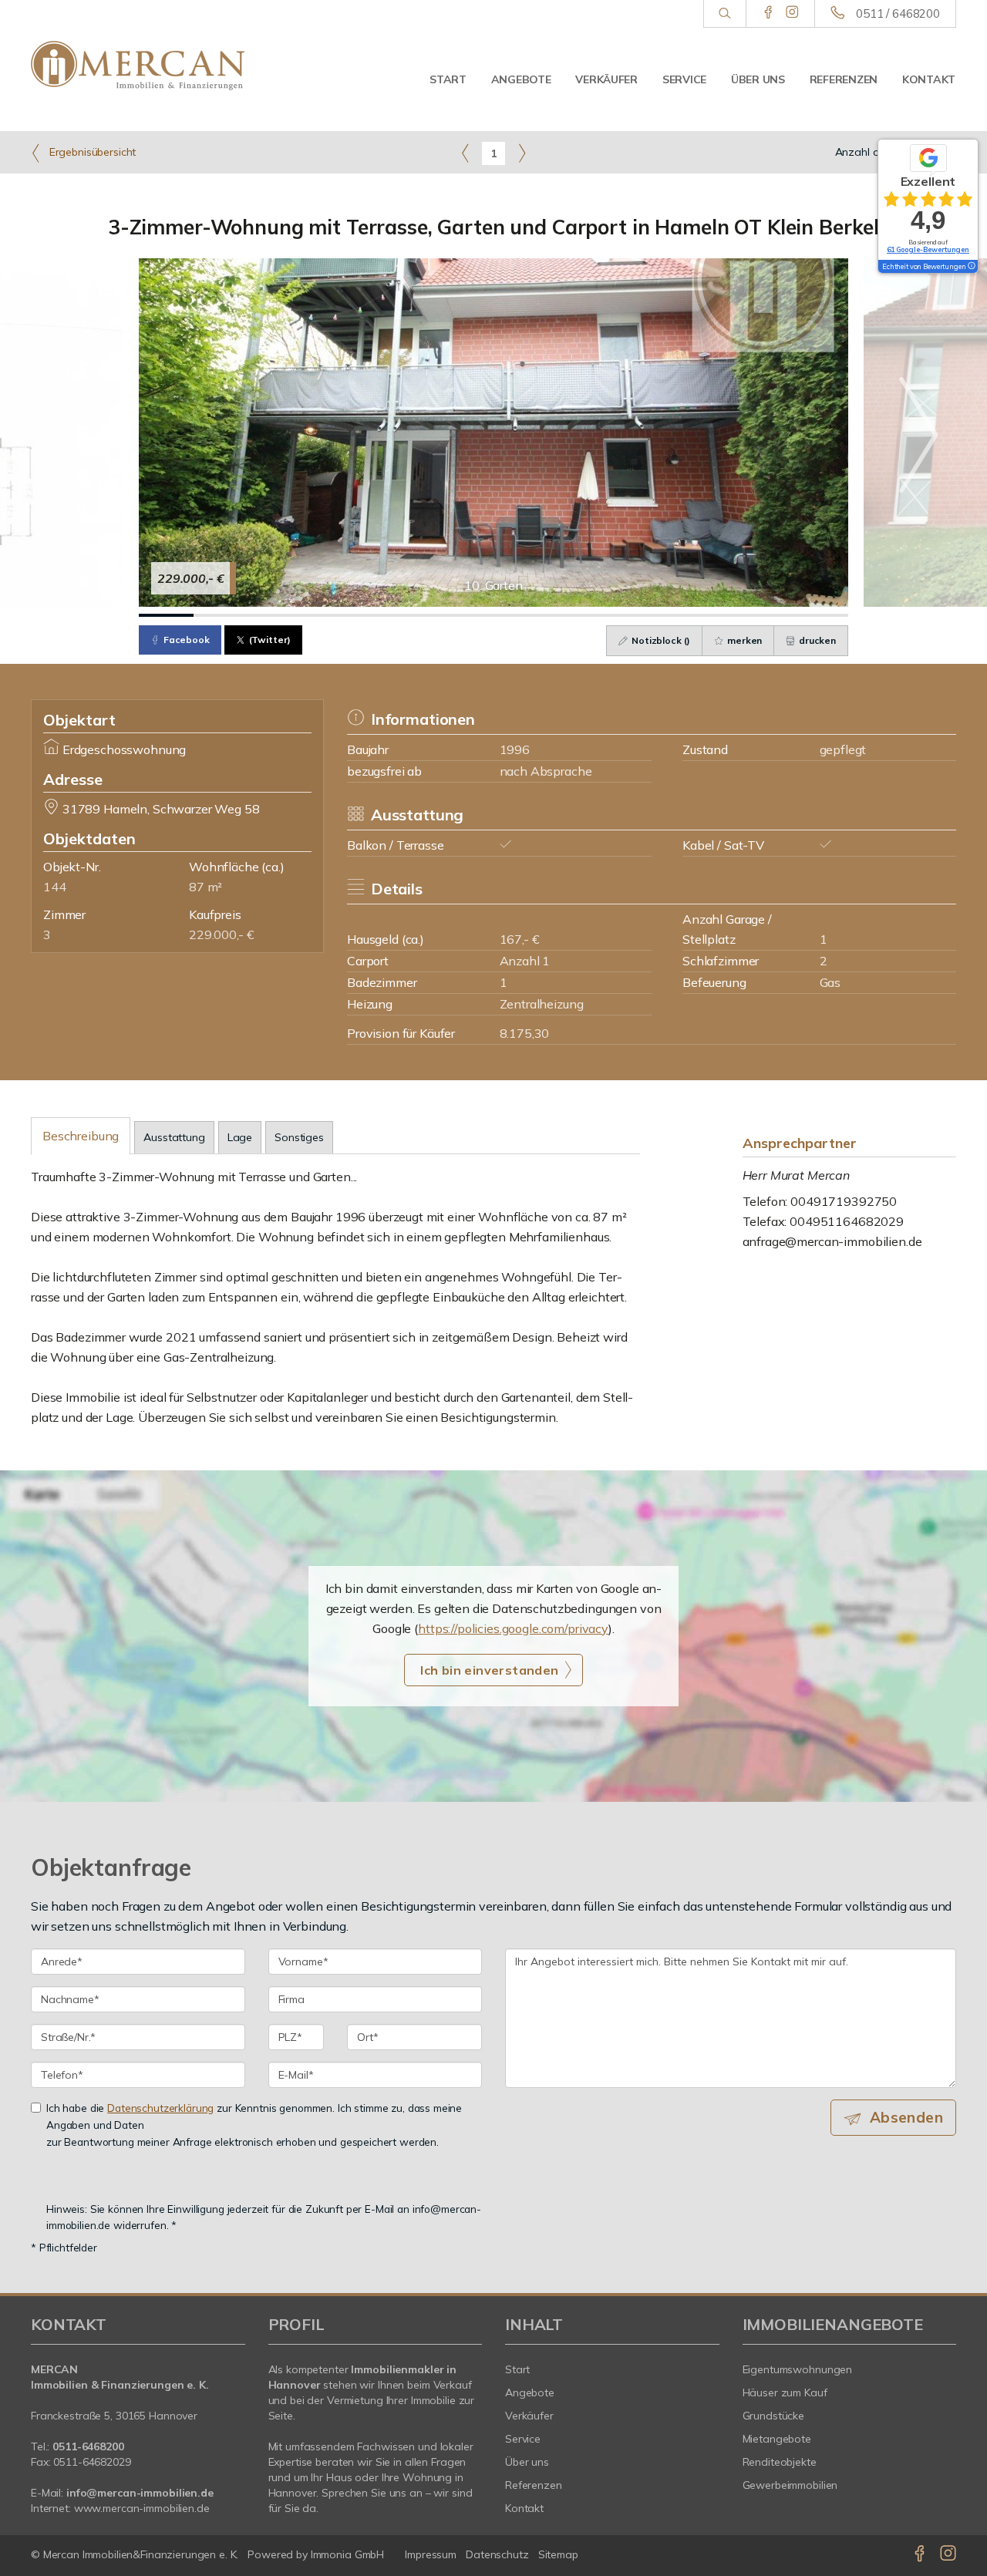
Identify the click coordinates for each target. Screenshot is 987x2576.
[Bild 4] (330, 615)
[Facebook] (768, 13)
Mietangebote (777, 2439)
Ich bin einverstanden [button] (489, 1670)
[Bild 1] (166, 615)
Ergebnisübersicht (91, 152)
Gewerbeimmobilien (790, 2485)
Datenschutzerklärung (160, 2108)
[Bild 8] (548, 615)
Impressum (431, 2554)
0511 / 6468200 (898, 13)
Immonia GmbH (348, 2554)
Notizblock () (660, 640)
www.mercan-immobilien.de (142, 2508)
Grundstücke (774, 2416)
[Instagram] (792, 13)
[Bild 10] (657, 615)
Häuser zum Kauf (785, 2392)
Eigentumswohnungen (798, 2369)
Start (448, 79)
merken (743, 640)
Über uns (758, 79)
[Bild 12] (766, 615)
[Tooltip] (971, 267)
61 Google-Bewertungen (928, 249)
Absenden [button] (906, 2117)
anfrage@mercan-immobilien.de (832, 1241)
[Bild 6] (439, 615)
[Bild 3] (276, 615)
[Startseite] (138, 66)
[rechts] (522, 153)
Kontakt (929, 79)
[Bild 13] (821, 615)
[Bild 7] (494, 615)
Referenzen (844, 79)
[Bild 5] (384, 615)
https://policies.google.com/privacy (513, 1628)
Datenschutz (497, 2554)
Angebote (521, 79)
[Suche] (724, 14)
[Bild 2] (221, 615)
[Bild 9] (603, 615)
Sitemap (558, 2554)
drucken (816, 640)
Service (684, 79)
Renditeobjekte (780, 2462)
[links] (465, 153)
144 (55, 887)
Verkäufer (606, 79)
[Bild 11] (712, 615)
